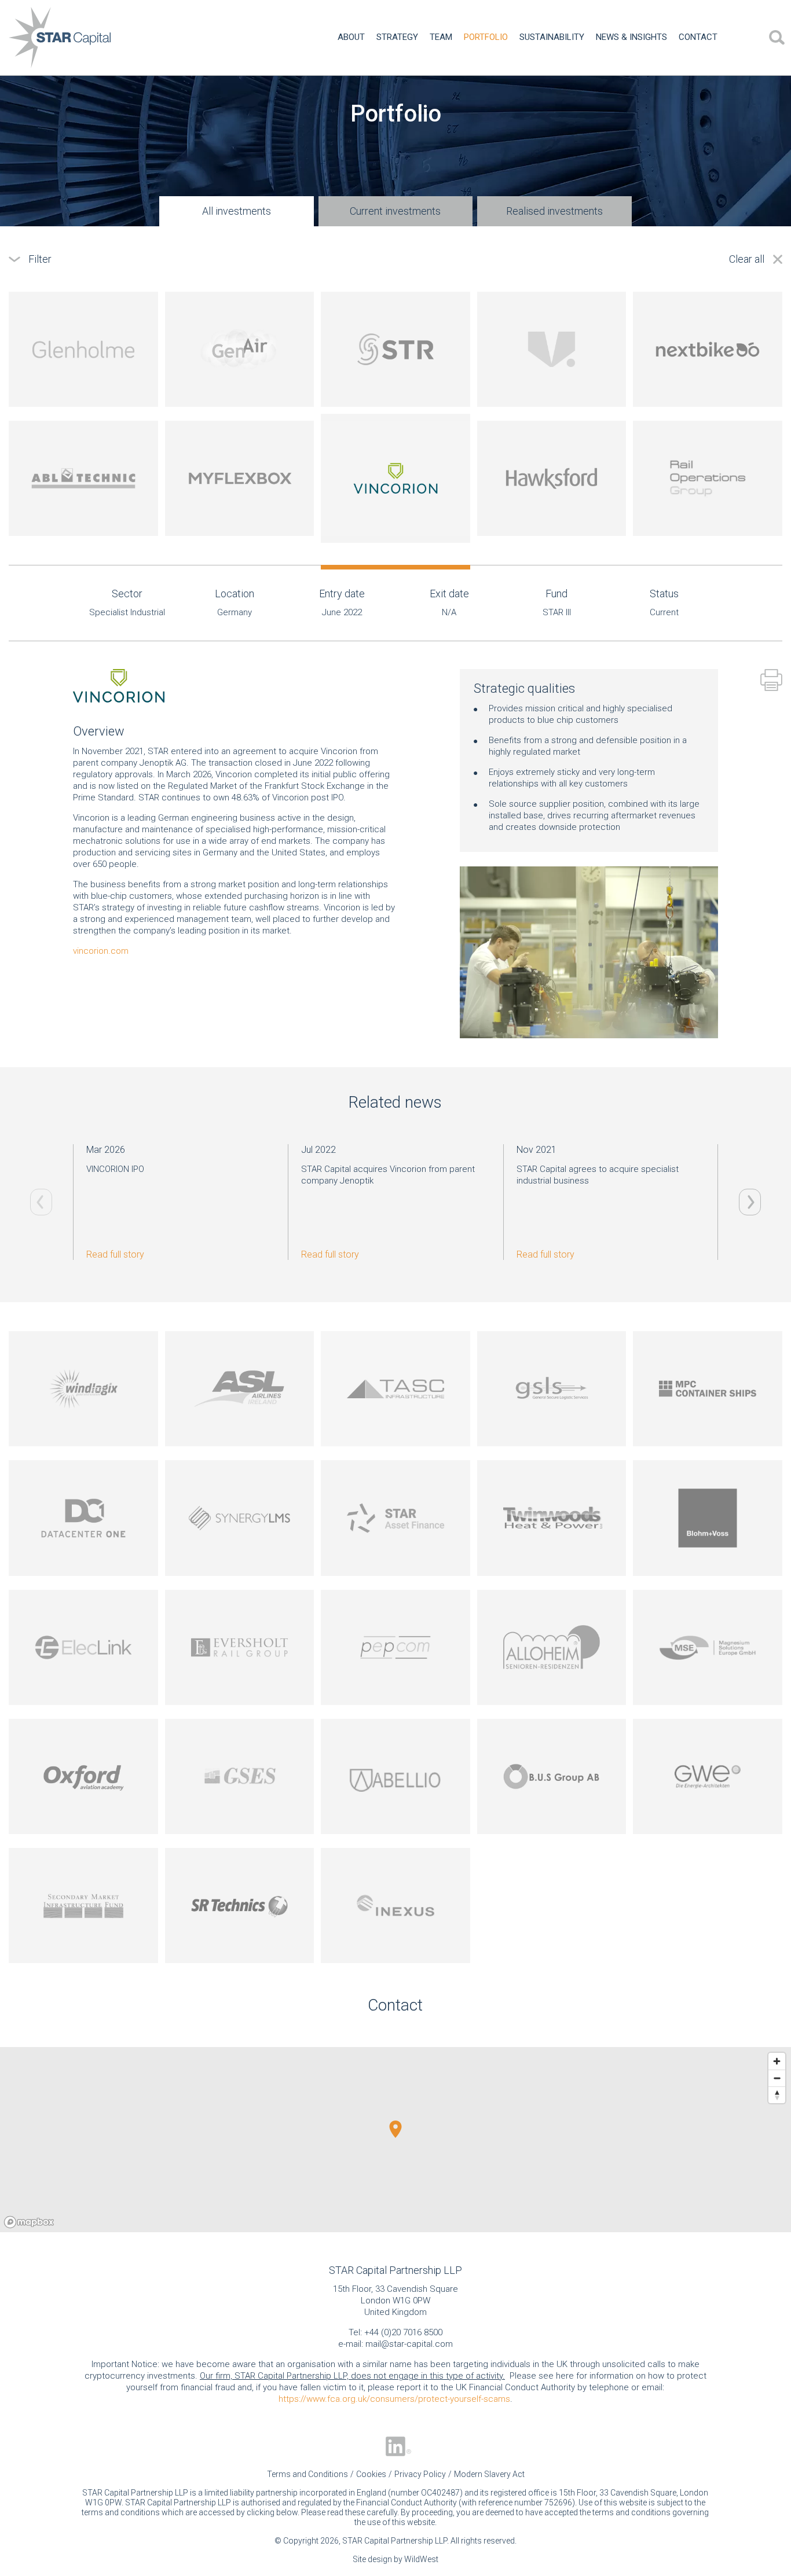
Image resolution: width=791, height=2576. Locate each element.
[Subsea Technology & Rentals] (395, 349)
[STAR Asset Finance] (395, 1518)
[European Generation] (552, 1518)
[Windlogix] (83, 1389)
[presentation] (750, 1202)
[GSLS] (552, 1389)
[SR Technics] (240, 1906)
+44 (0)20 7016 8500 (403, 2332)
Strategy (397, 37)
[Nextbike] (708, 349)
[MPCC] (708, 1389)
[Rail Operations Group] (708, 478)
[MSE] (708, 1647)
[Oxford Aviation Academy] (83, 1776)
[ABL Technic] (83, 478)
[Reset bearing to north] (777, 2095)
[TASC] (395, 1389)
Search (777, 38)
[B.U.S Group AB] (552, 1776)
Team (441, 37)
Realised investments (554, 211)
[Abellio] (395, 1776)
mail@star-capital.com (409, 2344)
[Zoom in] (777, 2061)
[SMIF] (83, 1906)
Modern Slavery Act (489, 2474)
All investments (237, 211)
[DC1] (83, 1518)
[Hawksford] (552, 478)
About (351, 37)
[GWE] (708, 1776)
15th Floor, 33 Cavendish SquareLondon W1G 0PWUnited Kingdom (395, 2301)
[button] (395, 2129)
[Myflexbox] (240, 478)
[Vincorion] (395, 478)
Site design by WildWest (395, 2559)
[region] (395, 2140)
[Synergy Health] (240, 1518)
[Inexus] (395, 1906)
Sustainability (552, 37)
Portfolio (486, 37)
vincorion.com (101, 951)
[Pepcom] (395, 1647)
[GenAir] (240, 349)
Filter (40, 259)
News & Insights (631, 37)
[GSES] (240, 1776)
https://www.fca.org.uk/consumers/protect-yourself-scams (394, 2399)
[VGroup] (552, 349)
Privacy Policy (420, 2474)
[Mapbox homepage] (29, 2222)
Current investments (395, 211)
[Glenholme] (83, 349)
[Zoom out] (777, 2078)
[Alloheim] (552, 1647)
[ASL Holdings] (240, 1389)
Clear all (747, 259)
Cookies (371, 2474)
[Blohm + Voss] (708, 1518)
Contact (698, 37)
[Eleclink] (83, 1647)
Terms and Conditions (307, 2474)
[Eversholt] (240, 1647)
